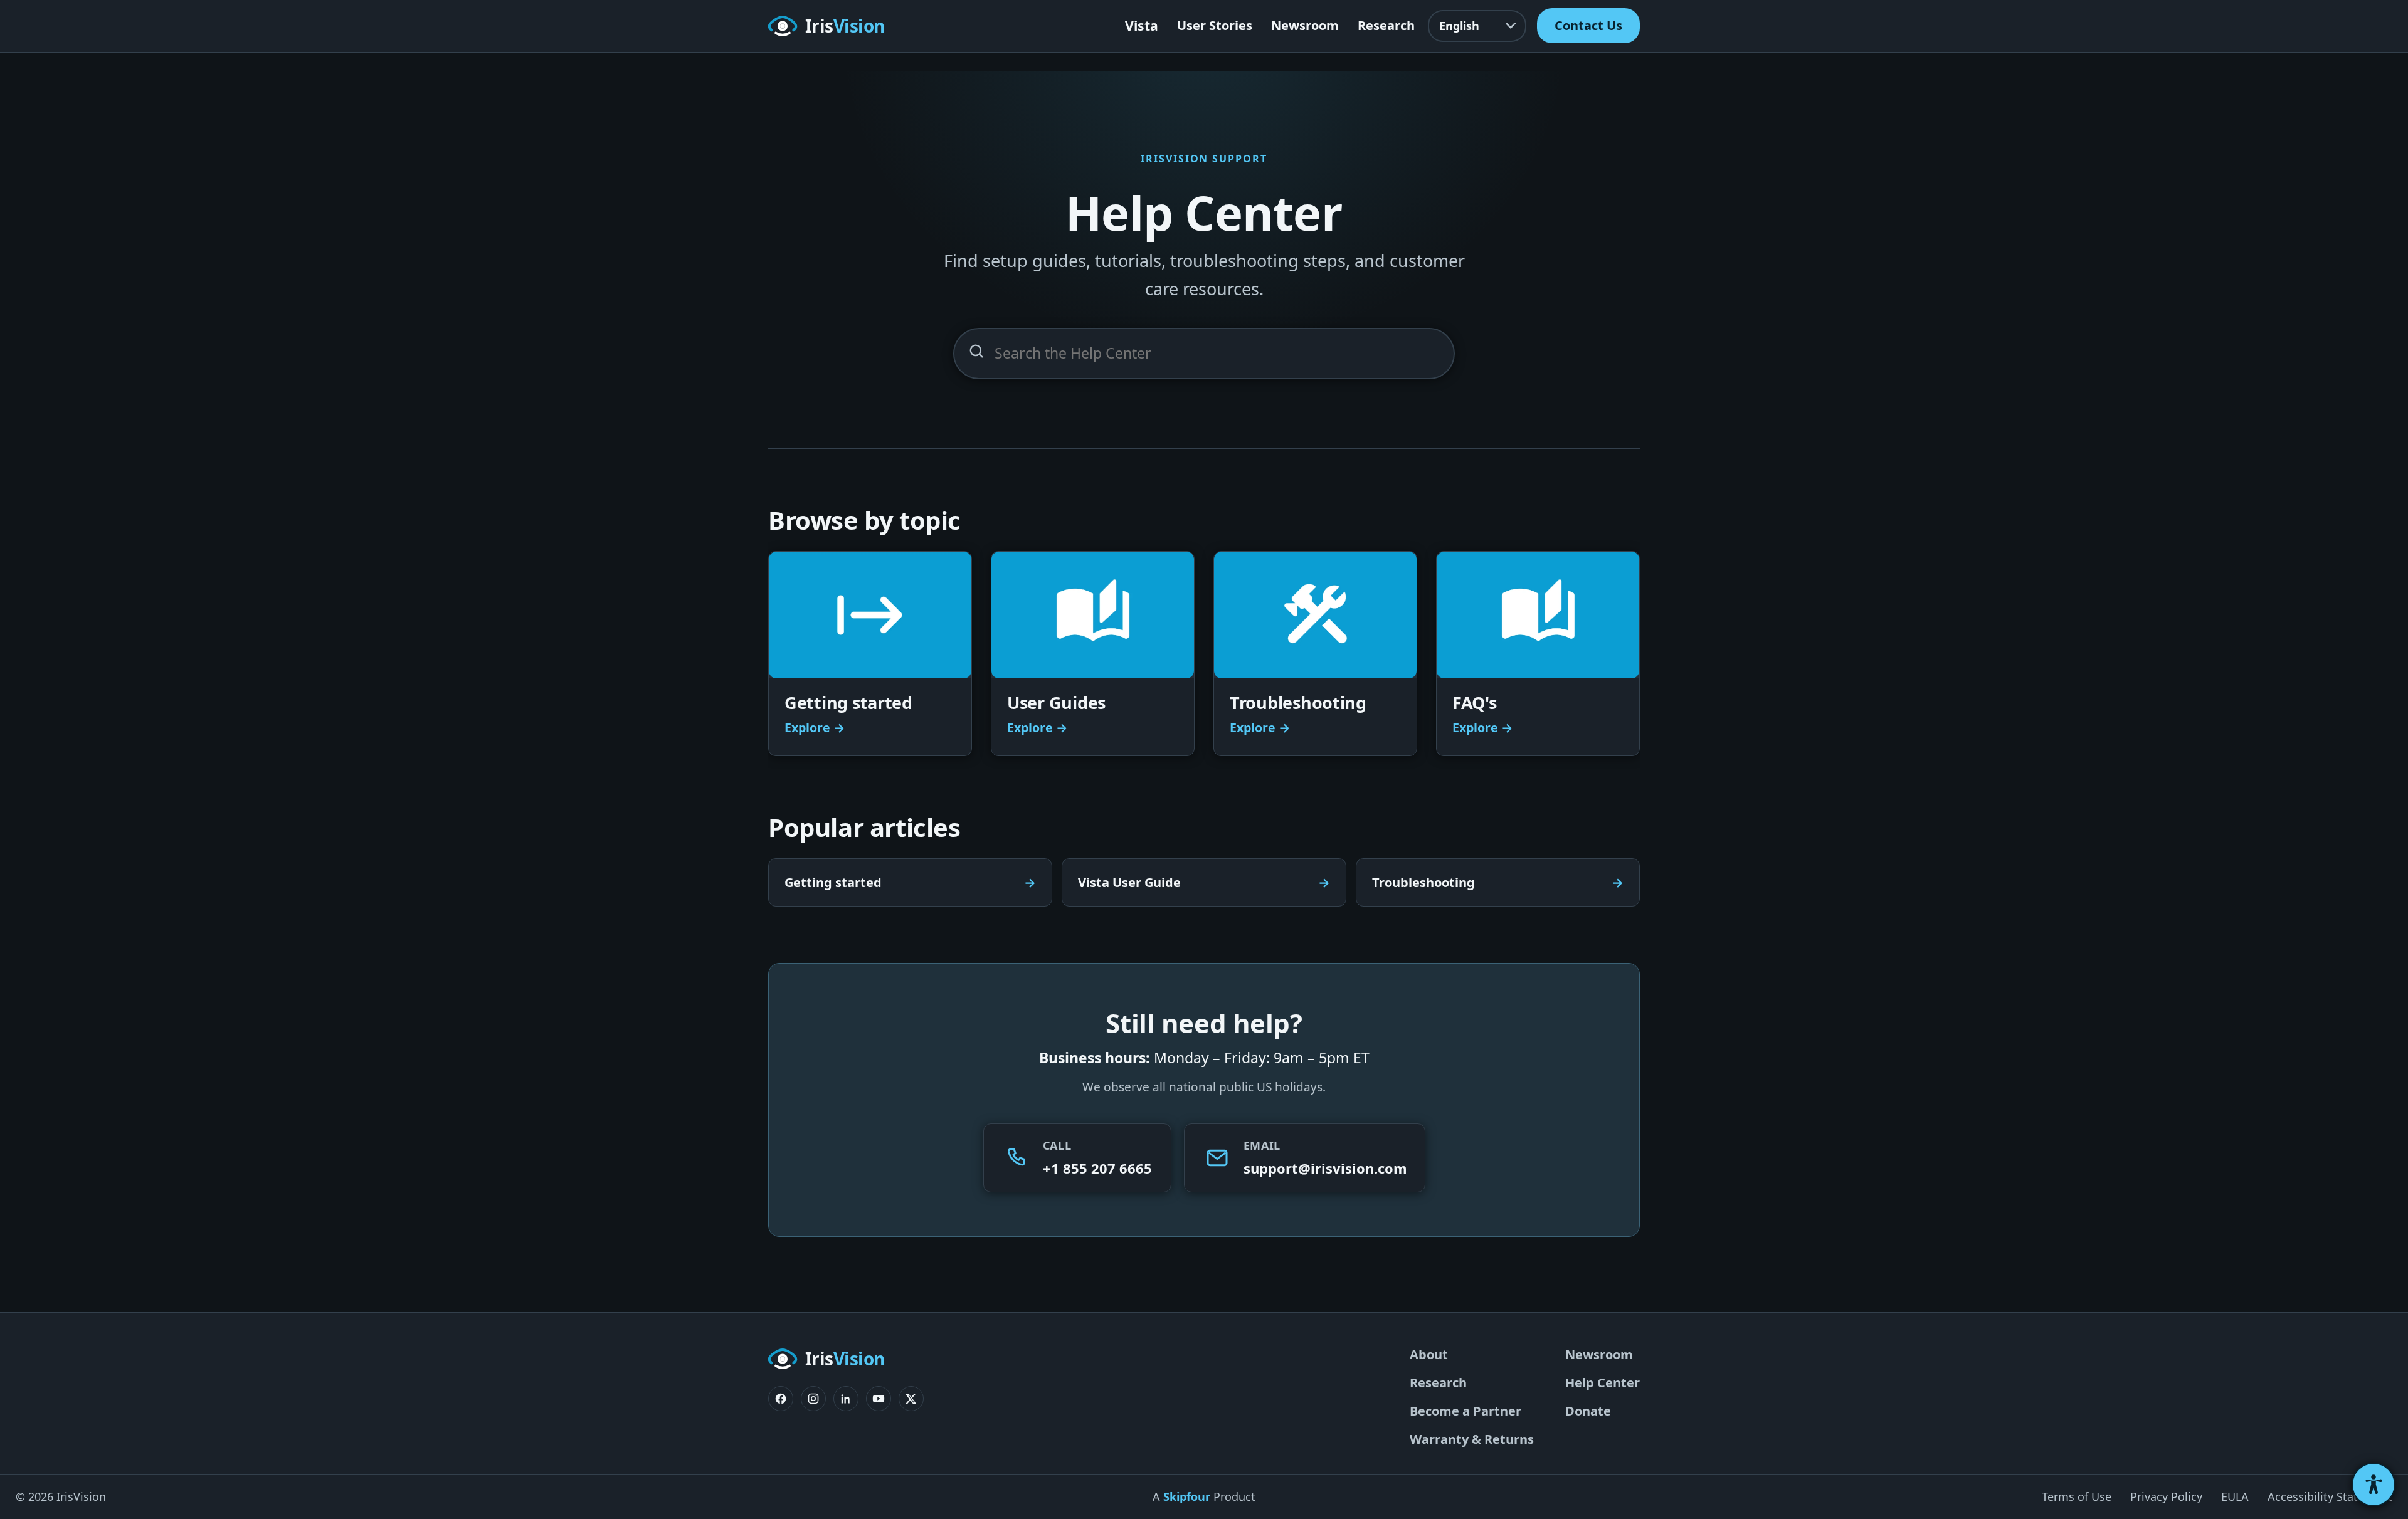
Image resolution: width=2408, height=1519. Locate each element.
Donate (1588, 1411)
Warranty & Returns (1472, 1439)
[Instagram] (813, 1399)
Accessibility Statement (2330, 1496)
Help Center (1603, 1383)
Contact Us (1588, 25)
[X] (911, 1399)
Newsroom (1305, 25)
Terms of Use (2077, 1496)
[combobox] (1204, 354)
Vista (1142, 25)
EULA (2235, 1496)
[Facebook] (781, 1399)
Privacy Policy (2166, 1496)
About (1429, 1354)
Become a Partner (1465, 1411)
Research (1386, 25)
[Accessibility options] (2374, 1485)
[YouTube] (879, 1399)
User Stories (1215, 25)
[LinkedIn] (846, 1399)
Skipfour (1187, 1496)
